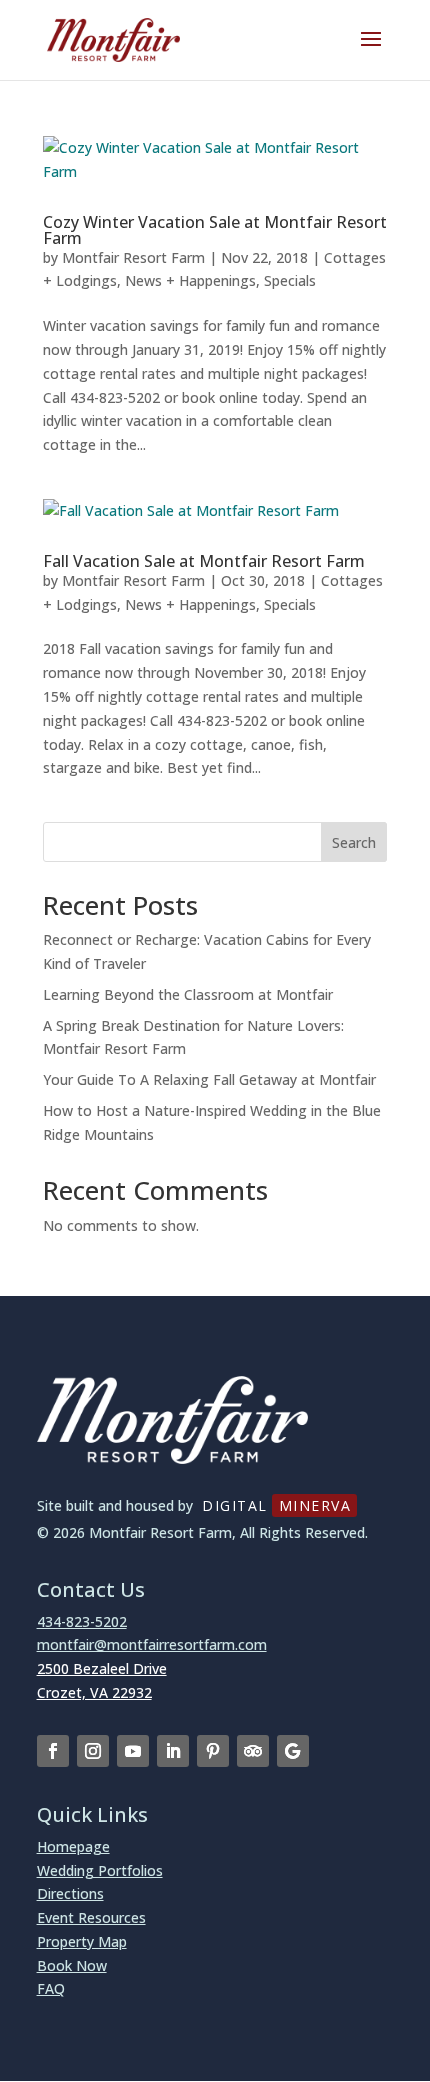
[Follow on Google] (293, 1751)
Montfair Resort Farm (133, 257)
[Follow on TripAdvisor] (253, 1751)
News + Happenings (190, 280)
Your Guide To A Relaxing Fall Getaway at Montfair (209, 1079)
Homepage (73, 1846)
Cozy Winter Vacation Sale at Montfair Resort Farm (215, 230)
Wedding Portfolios (100, 1870)
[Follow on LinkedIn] (173, 1751)
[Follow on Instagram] (93, 1751)
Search (354, 842)
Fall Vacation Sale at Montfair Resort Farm (204, 561)
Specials (290, 280)
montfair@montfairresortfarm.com (152, 1644)
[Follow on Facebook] (53, 1751)
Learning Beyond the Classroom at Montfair (188, 994)
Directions (70, 1893)
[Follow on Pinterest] (213, 1751)
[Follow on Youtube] (133, 1751)
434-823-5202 (82, 1621)
